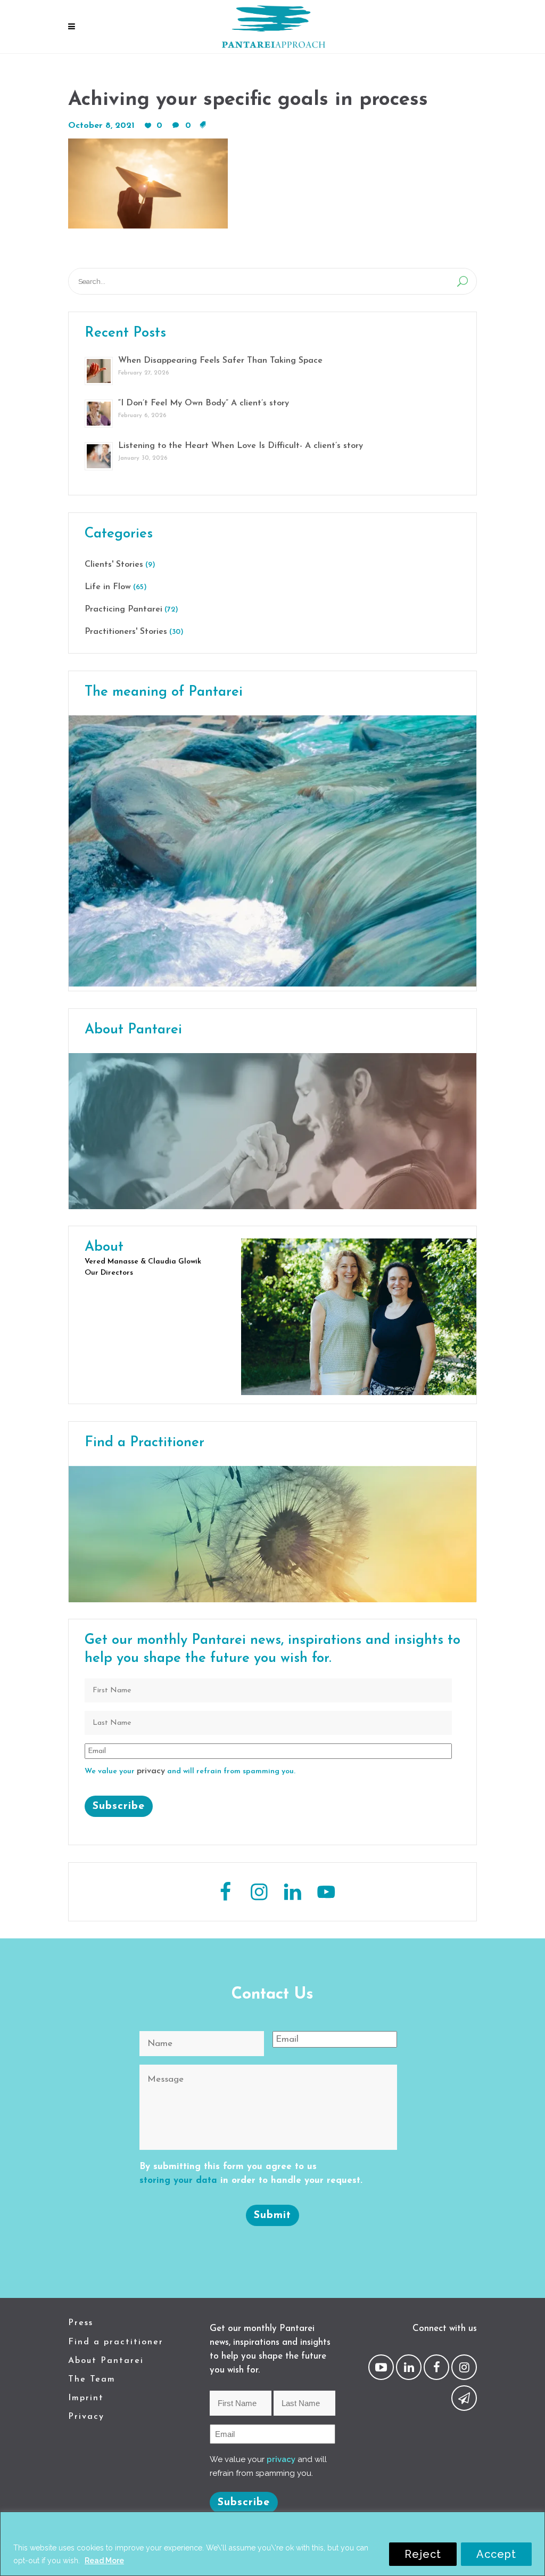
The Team (92, 2379)
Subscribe (119, 1806)
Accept (496, 2554)
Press (81, 2323)
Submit (272, 2215)
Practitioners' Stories (126, 632)
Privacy (86, 2417)
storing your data (178, 2180)
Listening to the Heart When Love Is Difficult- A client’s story (241, 446)
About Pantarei (106, 2361)
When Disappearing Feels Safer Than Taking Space (220, 361)
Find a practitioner (116, 2342)
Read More (104, 2561)
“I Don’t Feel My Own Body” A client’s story (204, 403)
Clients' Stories (114, 565)
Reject (423, 2554)
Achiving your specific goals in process (248, 100)
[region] (272, 2544)
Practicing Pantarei (123, 609)
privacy (151, 1771)
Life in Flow (108, 587)
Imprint (86, 2398)
